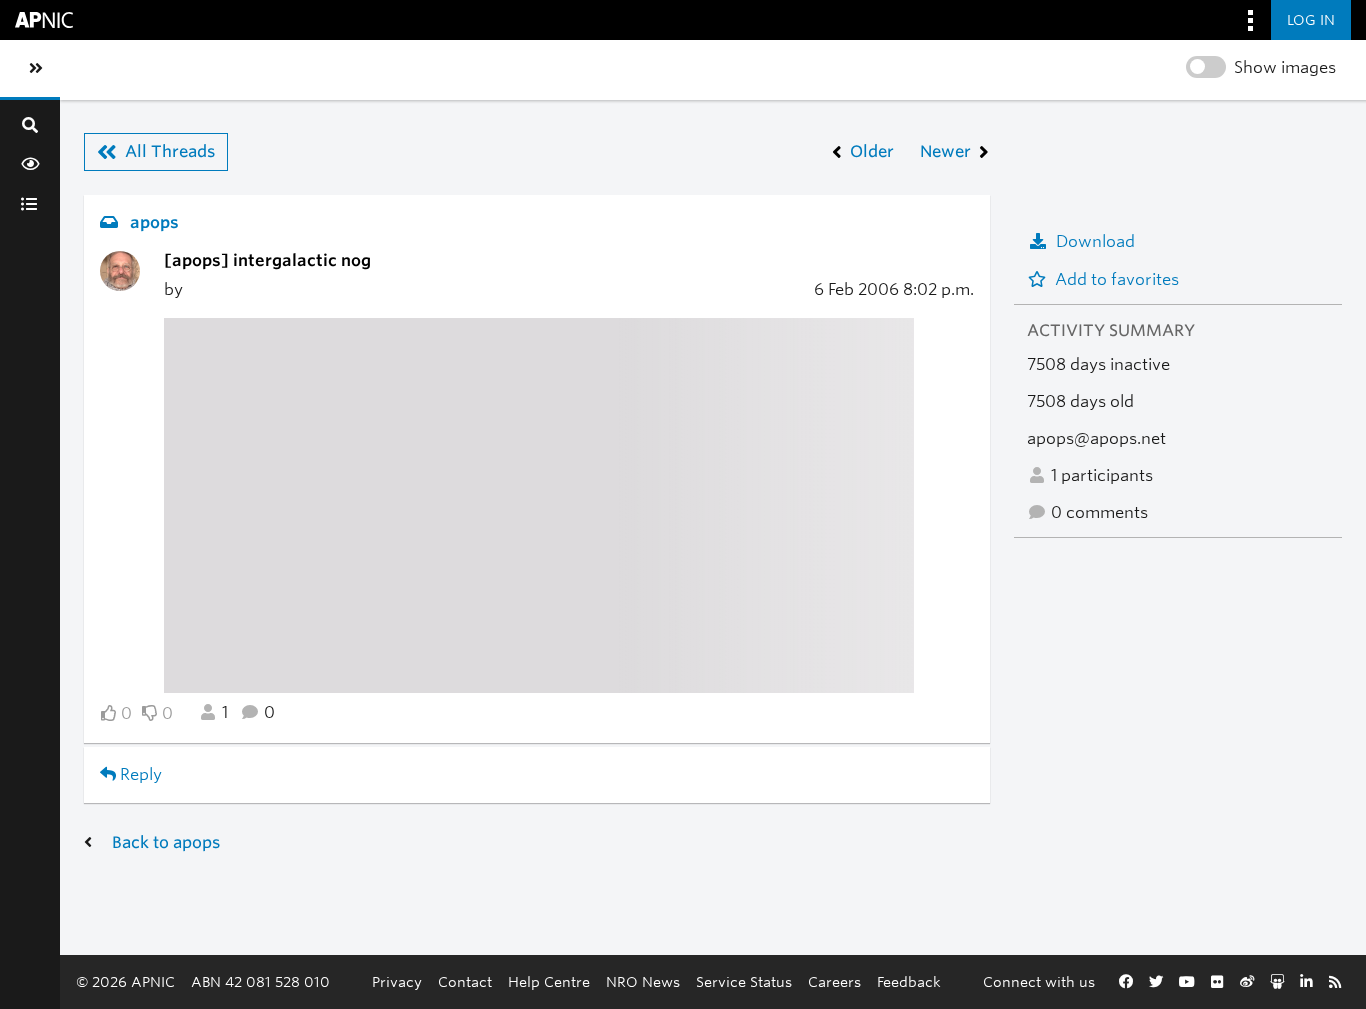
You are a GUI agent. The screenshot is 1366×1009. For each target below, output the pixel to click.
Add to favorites (1117, 279)
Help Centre (549, 981)
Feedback (909, 981)
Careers (834, 981)
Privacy (397, 981)
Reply (139, 774)
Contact (465, 981)
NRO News (643, 981)
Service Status (744, 981)
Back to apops (166, 842)
